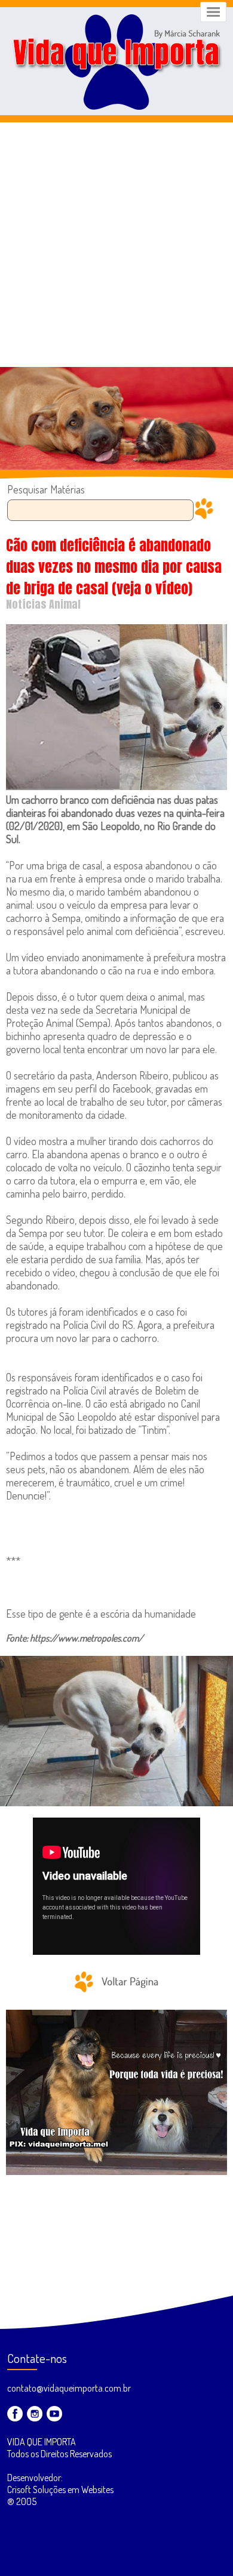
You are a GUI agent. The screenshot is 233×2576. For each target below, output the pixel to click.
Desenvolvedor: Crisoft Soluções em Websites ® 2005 (60, 2489)
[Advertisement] (116, 245)
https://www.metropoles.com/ (87, 1638)
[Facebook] (15, 2414)
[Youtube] (54, 2414)
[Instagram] (35, 2414)
